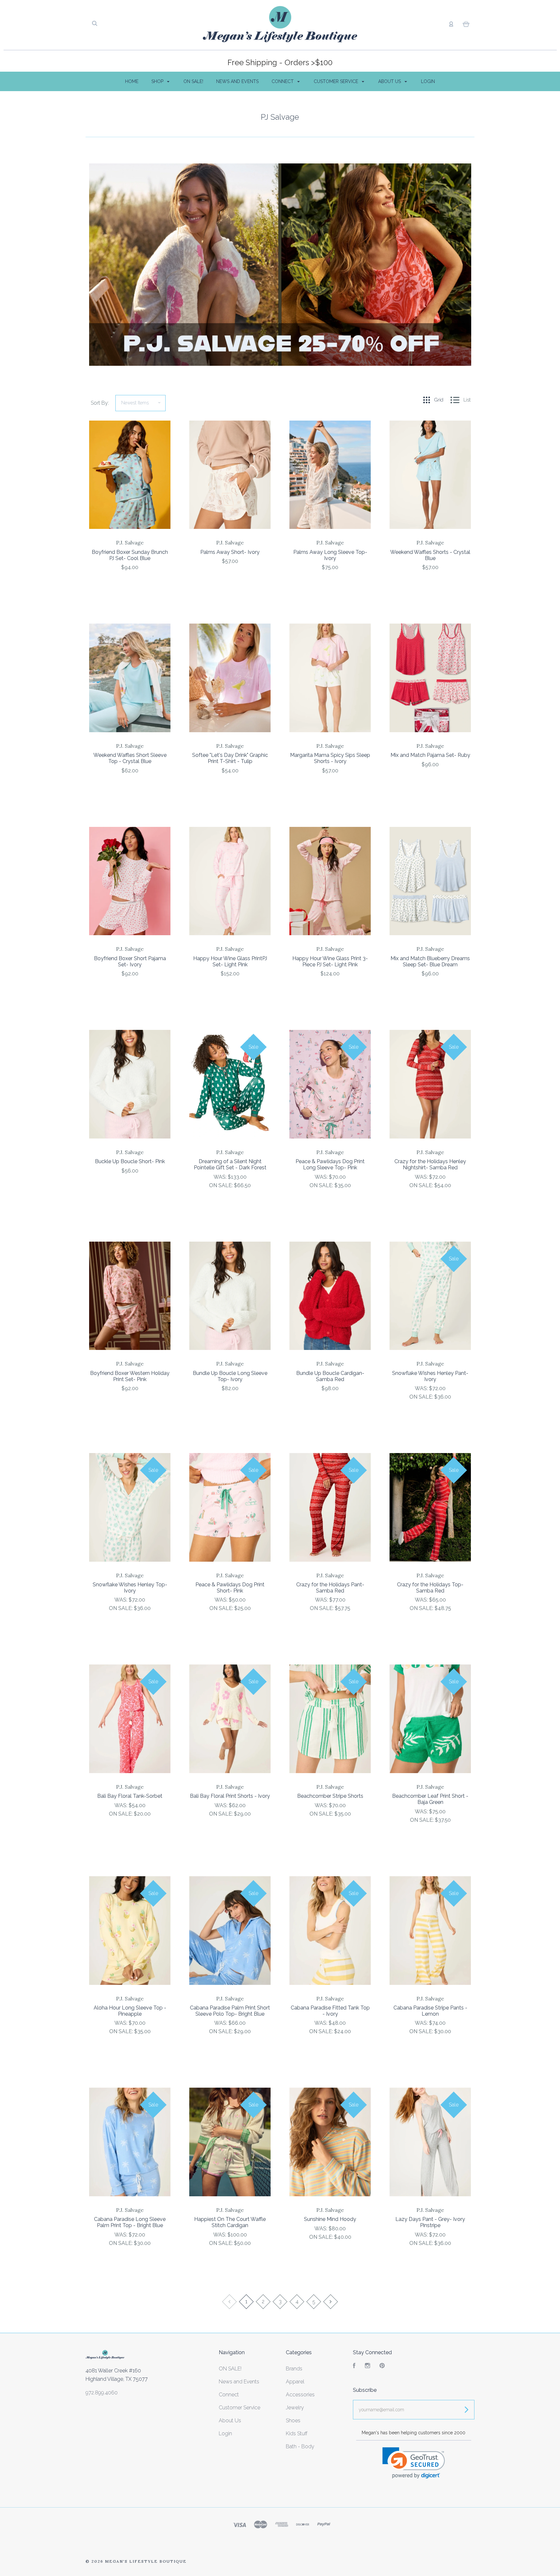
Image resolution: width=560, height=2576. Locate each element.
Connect (283, 81)
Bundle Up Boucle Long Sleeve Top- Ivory (230, 1376)
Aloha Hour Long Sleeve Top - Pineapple (130, 2011)
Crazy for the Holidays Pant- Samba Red (330, 1588)
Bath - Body (300, 2446)
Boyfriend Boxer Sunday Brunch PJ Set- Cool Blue (130, 555)
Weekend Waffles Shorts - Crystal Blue (430, 555)
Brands (294, 2369)
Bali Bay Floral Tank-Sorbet (130, 1796)
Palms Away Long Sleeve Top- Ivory (330, 555)
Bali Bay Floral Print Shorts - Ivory (230, 1796)
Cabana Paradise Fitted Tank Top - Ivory (330, 2011)
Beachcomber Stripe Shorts (330, 1796)
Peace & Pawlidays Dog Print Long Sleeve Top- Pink (330, 1164)
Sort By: (100, 403)
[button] (414, 2463)
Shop (158, 81)
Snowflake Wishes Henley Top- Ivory (130, 1588)
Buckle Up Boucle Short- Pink (130, 1161)
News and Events (237, 81)
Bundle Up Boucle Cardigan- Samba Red (330, 1376)
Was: (221, 1177)
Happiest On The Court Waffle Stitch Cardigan (230, 2222)
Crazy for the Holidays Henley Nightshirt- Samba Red (430, 1164)
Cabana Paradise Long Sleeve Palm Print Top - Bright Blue (130, 2222)
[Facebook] (354, 2366)
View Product (130, 489)
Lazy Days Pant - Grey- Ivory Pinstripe (430, 2222)
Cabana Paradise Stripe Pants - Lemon (430, 2011)
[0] (466, 24)
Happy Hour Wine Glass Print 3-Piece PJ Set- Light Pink (330, 961)
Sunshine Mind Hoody (330, 2219)
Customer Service (337, 81)
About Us (390, 81)
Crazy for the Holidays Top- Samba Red (430, 1588)
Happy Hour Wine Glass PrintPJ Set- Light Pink (230, 961)
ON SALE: (222, 1185)
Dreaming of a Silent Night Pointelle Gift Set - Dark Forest (230, 1164)
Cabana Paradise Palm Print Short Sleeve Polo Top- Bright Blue (230, 2011)
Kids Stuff (297, 2433)
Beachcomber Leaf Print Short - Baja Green (430, 1799)
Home (132, 81)
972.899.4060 (102, 2393)
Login (428, 81)
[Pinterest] (382, 2366)
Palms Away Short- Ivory (230, 552)
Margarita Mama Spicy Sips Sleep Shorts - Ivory (330, 758)
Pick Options (130, 585)
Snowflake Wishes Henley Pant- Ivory (430, 1376)
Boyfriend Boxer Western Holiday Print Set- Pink (130, 1376)
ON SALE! (193, 81)
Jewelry (295, 2408)
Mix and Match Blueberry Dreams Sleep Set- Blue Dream (430, 961)
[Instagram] (367, 2366)
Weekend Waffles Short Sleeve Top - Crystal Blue (130, 758)
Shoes (293, 2421)
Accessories (300, 2395)
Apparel (295, 2382)
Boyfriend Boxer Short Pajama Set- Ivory (130, 961)
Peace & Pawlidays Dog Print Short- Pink (230, 1588)
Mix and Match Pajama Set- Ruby (430, 755)
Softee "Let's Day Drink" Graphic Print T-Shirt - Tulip (230, 758)
